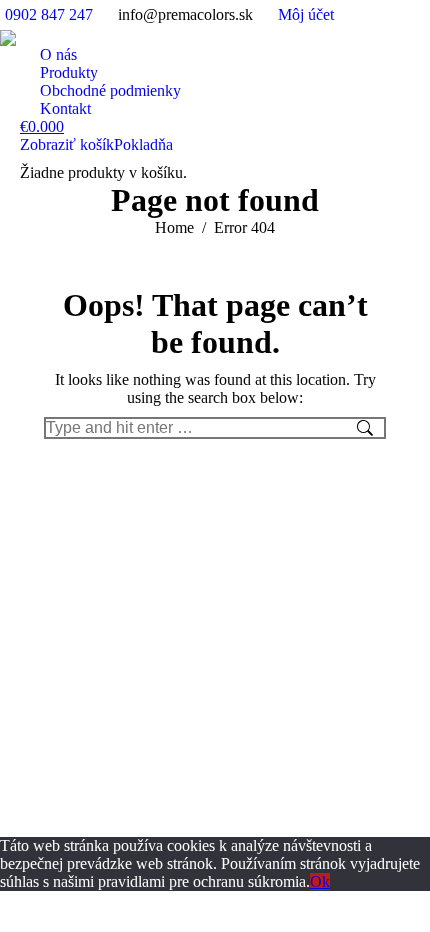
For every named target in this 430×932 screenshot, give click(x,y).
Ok (320, 881)
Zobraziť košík (67, 144)
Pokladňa (143, 144)
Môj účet (306, 14)
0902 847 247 (49, 14)
